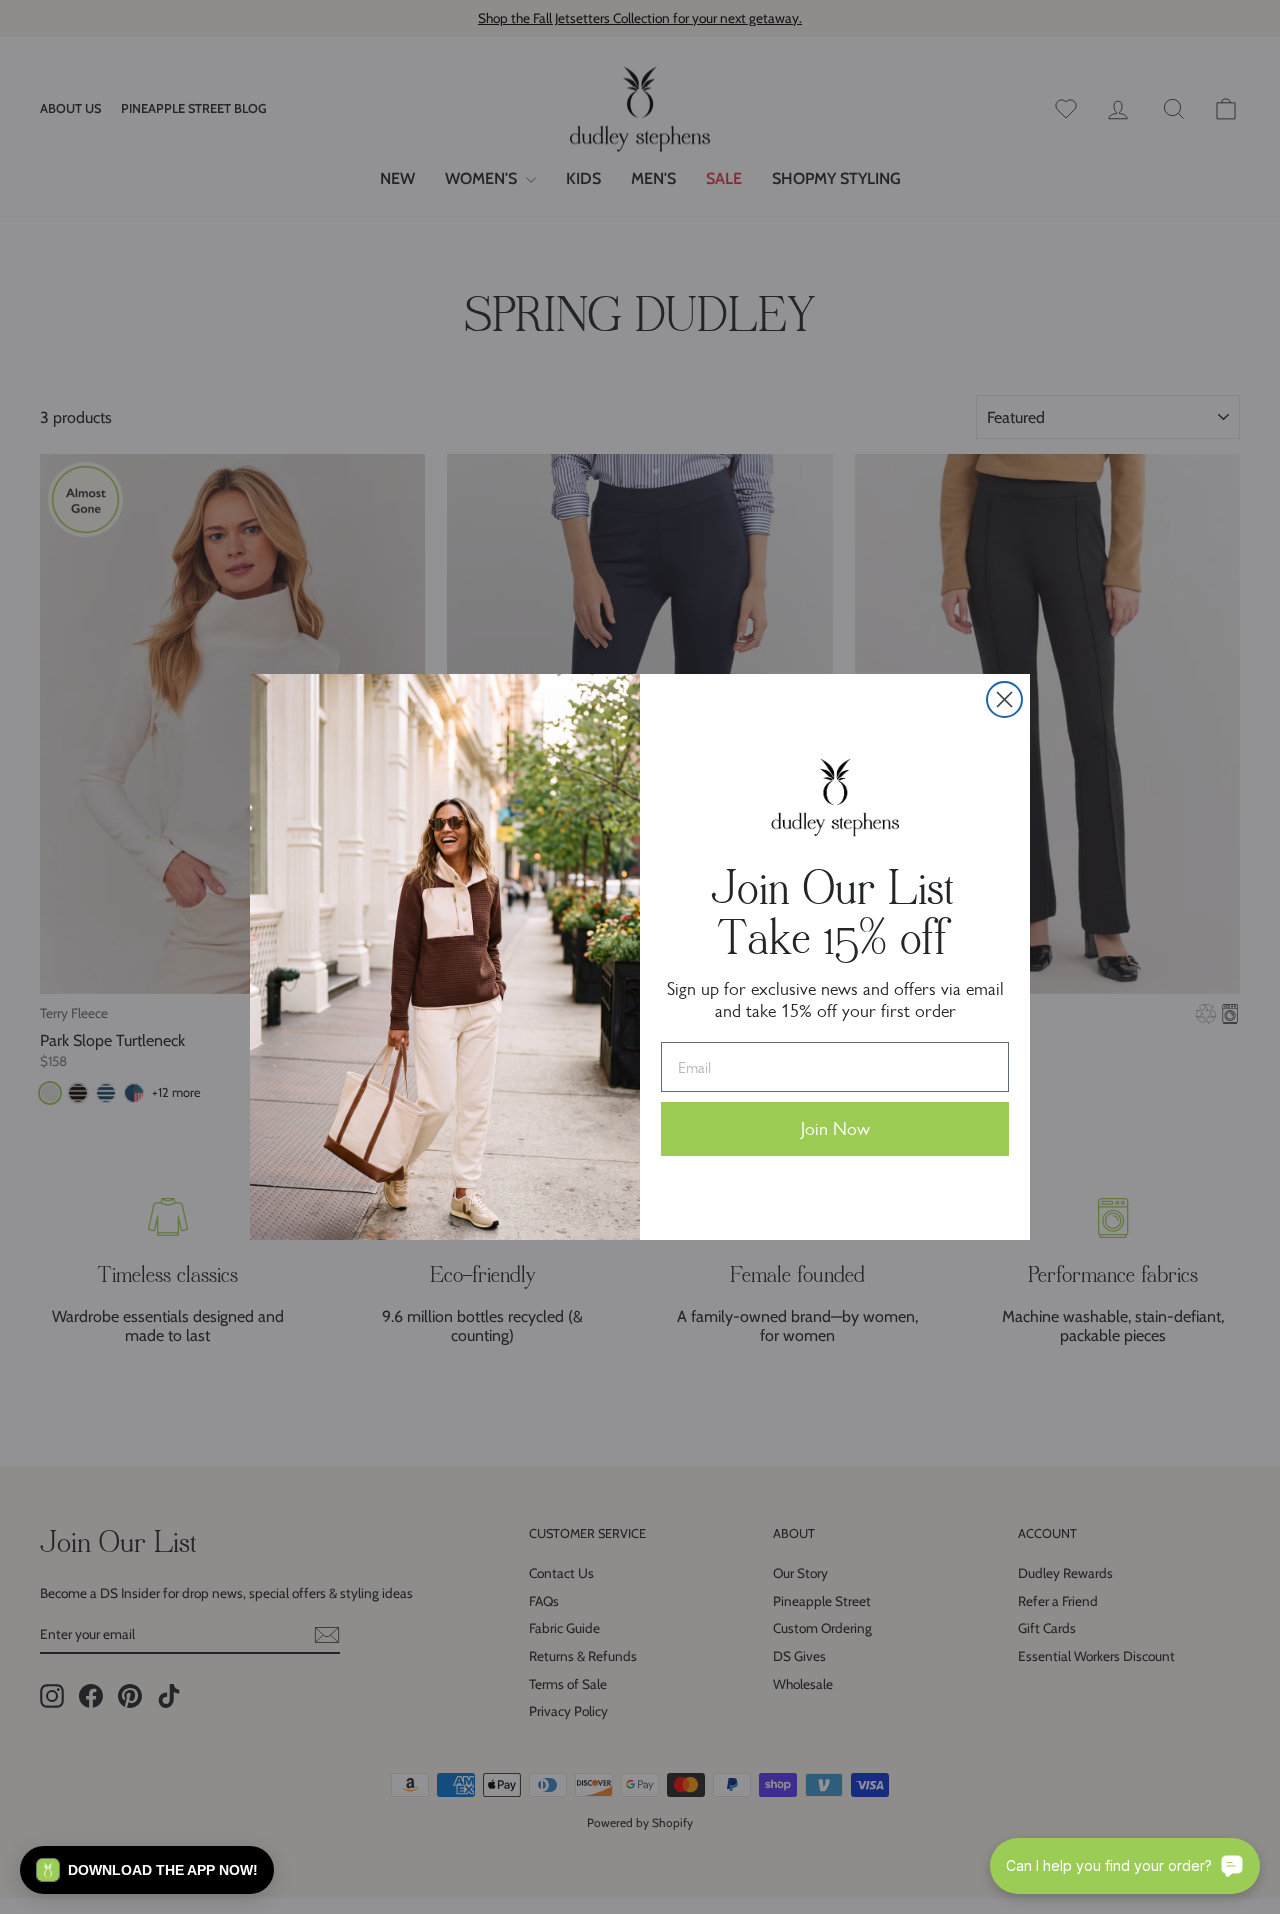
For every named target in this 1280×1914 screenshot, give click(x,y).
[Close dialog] (1004, 699)
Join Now (835, 1129)
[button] (147, 1870)
